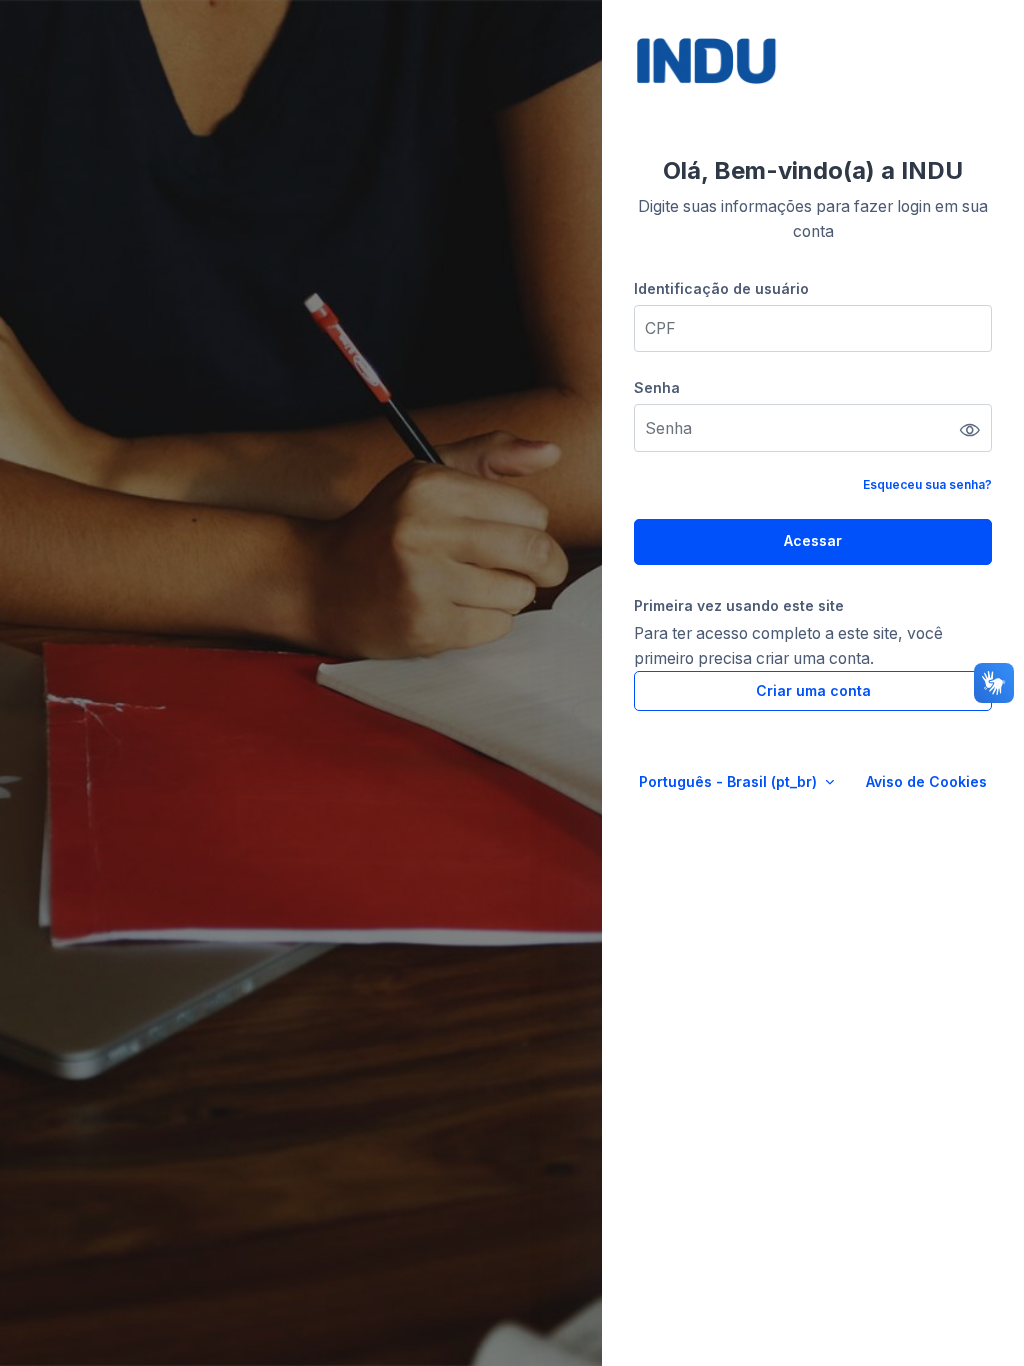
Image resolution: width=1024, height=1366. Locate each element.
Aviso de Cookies (926, 781)
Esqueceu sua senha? (927, 484)
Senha (657, 387)
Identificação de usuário (721, 288)
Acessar (813, 540)
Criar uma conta (813, 690)
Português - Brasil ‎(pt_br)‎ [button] (730, 781)
